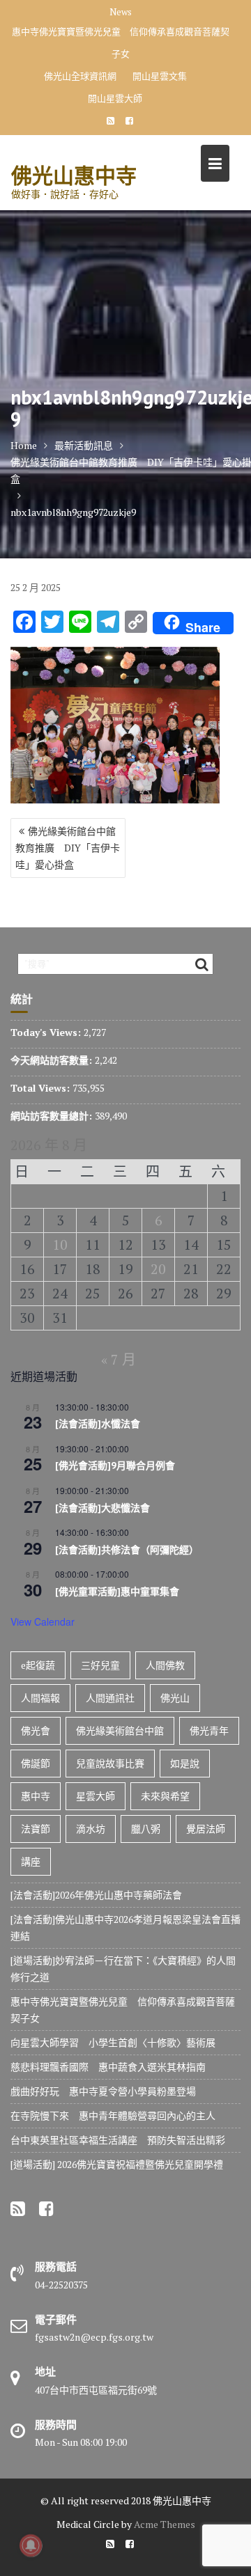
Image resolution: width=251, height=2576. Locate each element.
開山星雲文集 (160, 76)
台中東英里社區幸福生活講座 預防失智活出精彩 (118, 2140)
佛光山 (175, 1698)
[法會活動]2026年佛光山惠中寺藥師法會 (96, 1895)
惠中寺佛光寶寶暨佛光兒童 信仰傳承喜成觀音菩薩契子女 (121, 42)
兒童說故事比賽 (110, 1763)
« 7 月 (119, 1359)
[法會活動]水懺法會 (98, 1424)
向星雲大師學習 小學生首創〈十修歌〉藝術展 (113, 2042)
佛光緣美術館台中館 (120, 1730)
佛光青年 (209, 1730)
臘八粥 (146, 1829)
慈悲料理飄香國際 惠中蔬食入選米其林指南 (108, 2067)
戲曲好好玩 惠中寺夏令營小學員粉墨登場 (103, 2091)
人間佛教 (165, 1665)
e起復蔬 (38, 1665)
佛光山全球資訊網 (80, 76)
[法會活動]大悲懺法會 (102, 1508)
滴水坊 (91, 1829)
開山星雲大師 (115, 98)
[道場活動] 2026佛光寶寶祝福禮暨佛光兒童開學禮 (117, 2164)
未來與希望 (165, 1796)
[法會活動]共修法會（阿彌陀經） (127, 1550)
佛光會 (36, 1730)
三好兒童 (100, 1665)
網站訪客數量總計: (53, 1116)
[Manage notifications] (31, 2545)
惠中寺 (36, 1796)
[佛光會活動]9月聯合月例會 (115, 1466)
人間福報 (40, 1698)
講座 (31, 1861)
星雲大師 (96, 1796)
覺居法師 (206, 1829)
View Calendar (43, 1621)
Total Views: (41, 1088)
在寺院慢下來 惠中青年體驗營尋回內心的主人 (113, 2115)
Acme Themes (165, 2524)
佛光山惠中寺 (74, 175)
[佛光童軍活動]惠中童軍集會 (117, 1592)
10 (60, 1244)
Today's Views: (47, 1032)
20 (158, 1269)
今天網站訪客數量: (53, 1060)
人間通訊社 (110, 1698)
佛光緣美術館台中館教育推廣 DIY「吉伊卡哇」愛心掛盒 (68, 848)
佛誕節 (36, 1763)
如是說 (185, 1763)
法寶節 (36, 1829)
